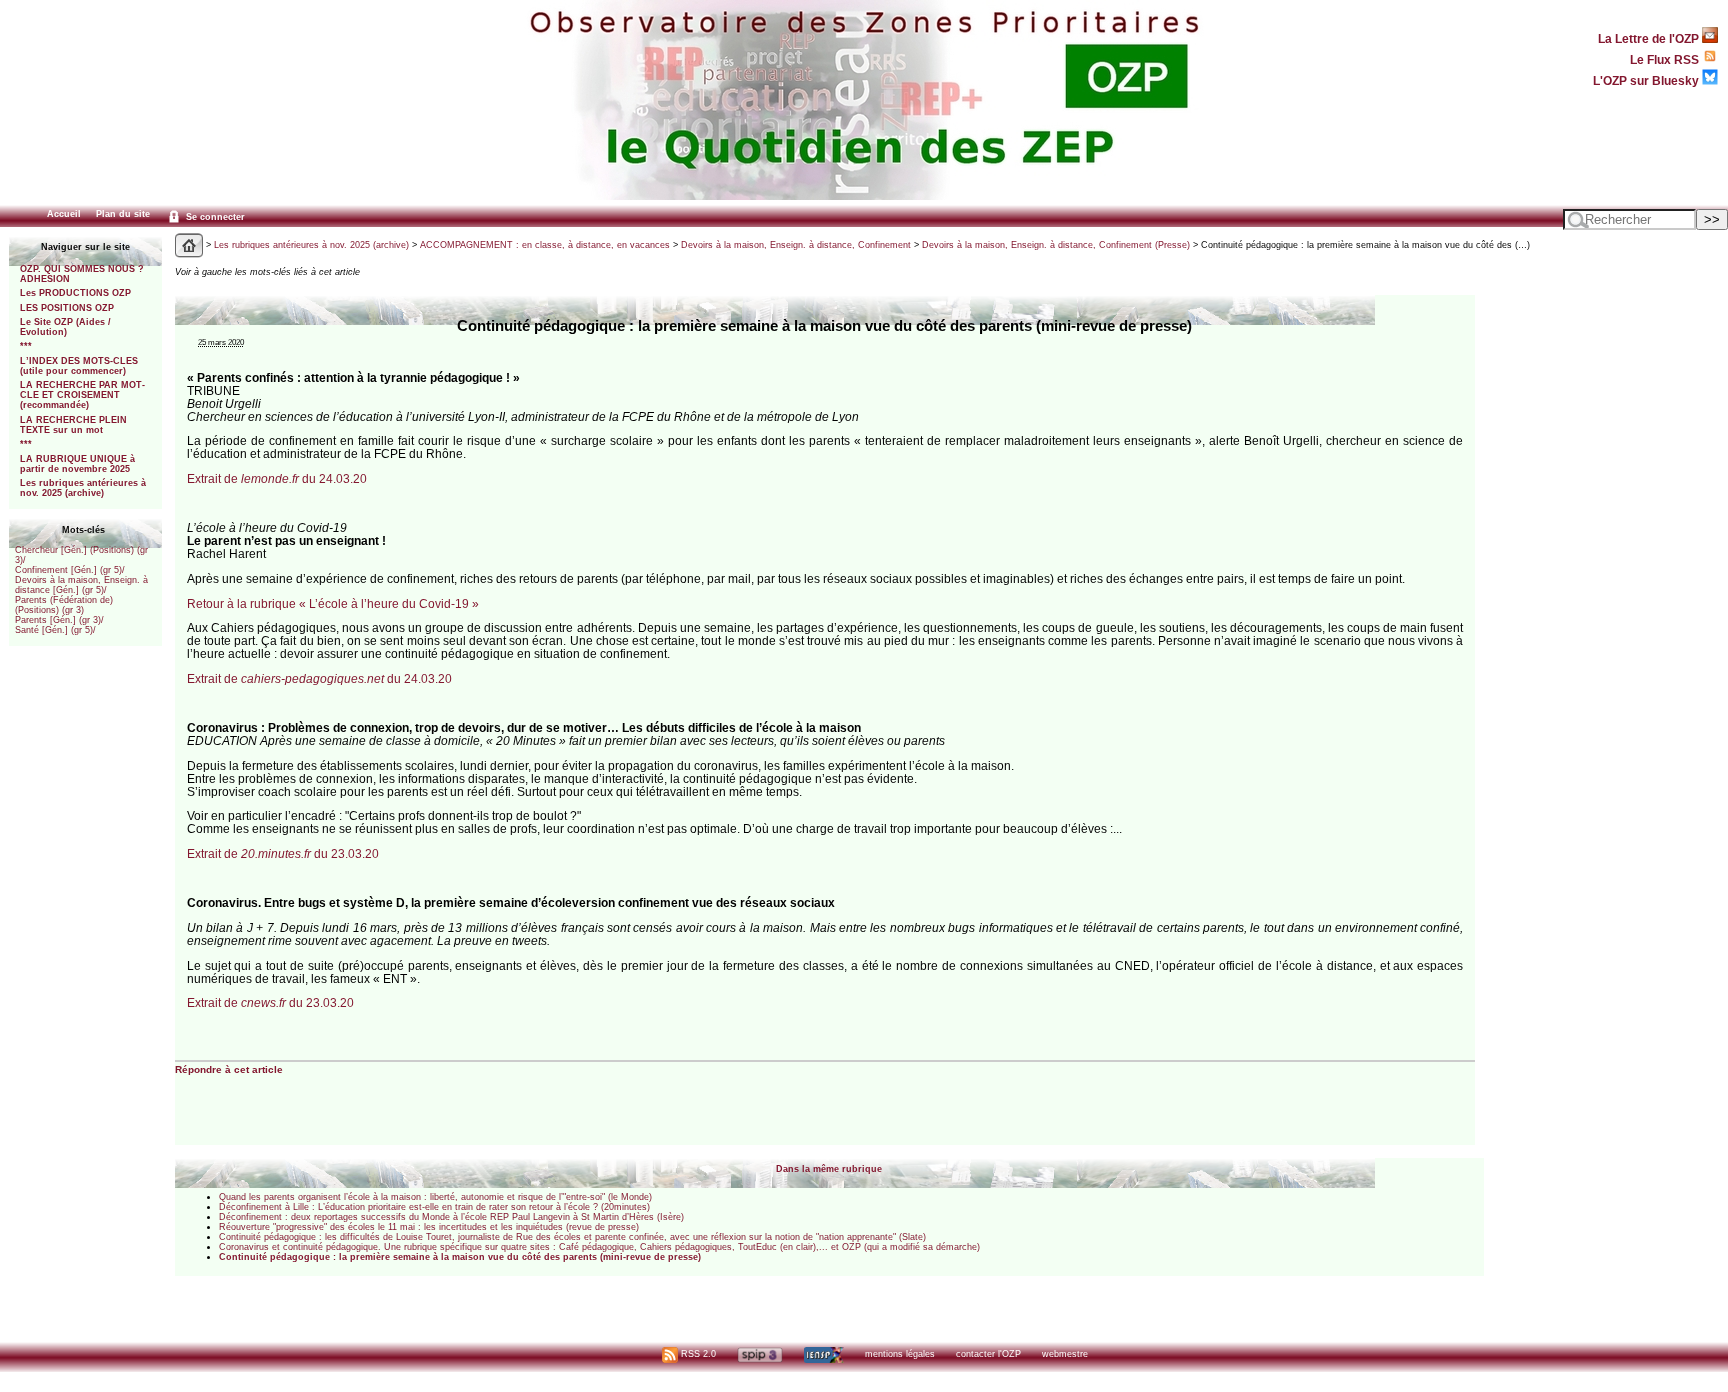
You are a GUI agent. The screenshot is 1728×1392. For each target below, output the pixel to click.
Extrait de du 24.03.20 (277, 478)
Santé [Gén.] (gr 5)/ (55, 630)
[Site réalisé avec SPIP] (760, 1354)
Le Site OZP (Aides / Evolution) (65, 327)
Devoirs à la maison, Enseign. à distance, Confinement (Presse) (1056, 245)
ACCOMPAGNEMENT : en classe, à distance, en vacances (545, 245)
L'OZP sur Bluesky (1647, 80)
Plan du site (123, 214)
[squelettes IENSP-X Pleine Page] (823, 1354)
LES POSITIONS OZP (67, 308)
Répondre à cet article (229, 1069)
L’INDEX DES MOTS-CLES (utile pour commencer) (79, 366)
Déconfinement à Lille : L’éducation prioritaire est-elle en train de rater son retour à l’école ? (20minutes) (434, 1207)
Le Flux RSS (1666, 59)
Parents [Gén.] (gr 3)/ (59, 620)
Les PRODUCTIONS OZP (75, 293)
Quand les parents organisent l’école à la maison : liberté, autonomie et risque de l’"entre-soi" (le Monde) (435, 1197)
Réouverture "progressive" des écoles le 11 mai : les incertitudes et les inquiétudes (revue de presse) (429, 1227)
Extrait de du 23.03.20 (283, 853)
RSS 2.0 (697, 1354)
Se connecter (214, 217)
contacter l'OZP (988, 1354)
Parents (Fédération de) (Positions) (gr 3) (64, 605)
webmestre (1065, 1354)
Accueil (64, 214)
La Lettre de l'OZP (1650, 38)
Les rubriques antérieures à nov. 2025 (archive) (83, 488)
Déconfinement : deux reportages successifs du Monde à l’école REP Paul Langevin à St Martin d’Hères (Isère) (451, 1217)
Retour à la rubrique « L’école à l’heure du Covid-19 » (333, 603)
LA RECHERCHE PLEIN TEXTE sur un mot (73, 425)
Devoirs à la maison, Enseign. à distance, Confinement (796, 245)
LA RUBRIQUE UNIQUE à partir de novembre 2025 (77, 464)
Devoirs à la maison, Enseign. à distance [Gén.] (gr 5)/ (81, 585)
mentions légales (900, 1354)
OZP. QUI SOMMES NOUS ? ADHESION (82, 274)
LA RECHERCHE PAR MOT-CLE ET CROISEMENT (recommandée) (82, 395)
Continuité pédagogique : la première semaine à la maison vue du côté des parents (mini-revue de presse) (460, 1257)
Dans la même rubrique (829, 1169)
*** (26, 346)
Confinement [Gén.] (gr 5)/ (70, 570)
